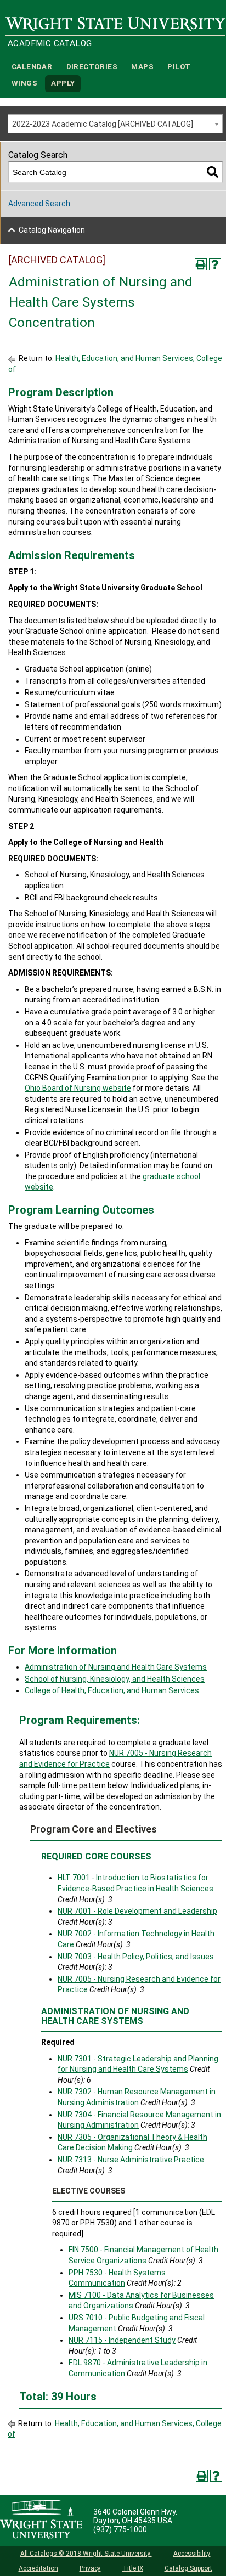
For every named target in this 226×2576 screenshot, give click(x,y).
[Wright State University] (41, 2521)
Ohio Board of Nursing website (78, 1088)
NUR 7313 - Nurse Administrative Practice (131, 2160)
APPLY (63, 84)
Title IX (133, 2568)
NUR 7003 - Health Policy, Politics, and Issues (136, 1957)
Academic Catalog (50, 43)
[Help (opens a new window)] (215, 264)
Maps (142, 67)
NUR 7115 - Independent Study (122, 2340)
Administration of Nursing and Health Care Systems (116, 1667)
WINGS (24, 84)
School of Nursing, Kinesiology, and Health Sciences (115, 1679)
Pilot (179, 67)
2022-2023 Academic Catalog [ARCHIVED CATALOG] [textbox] (103, 124)
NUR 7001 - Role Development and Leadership (137, 1911)
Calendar (32, 67)
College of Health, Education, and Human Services (112, 1690)
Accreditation (38, 2568)
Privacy (90, 2568)
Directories (92, 67)
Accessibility (192, 2554)
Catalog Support (188, 2568)
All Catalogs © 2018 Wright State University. (86, 2554)
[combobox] (115, 124)
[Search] (213, 172)
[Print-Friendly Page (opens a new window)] (201, 264)
